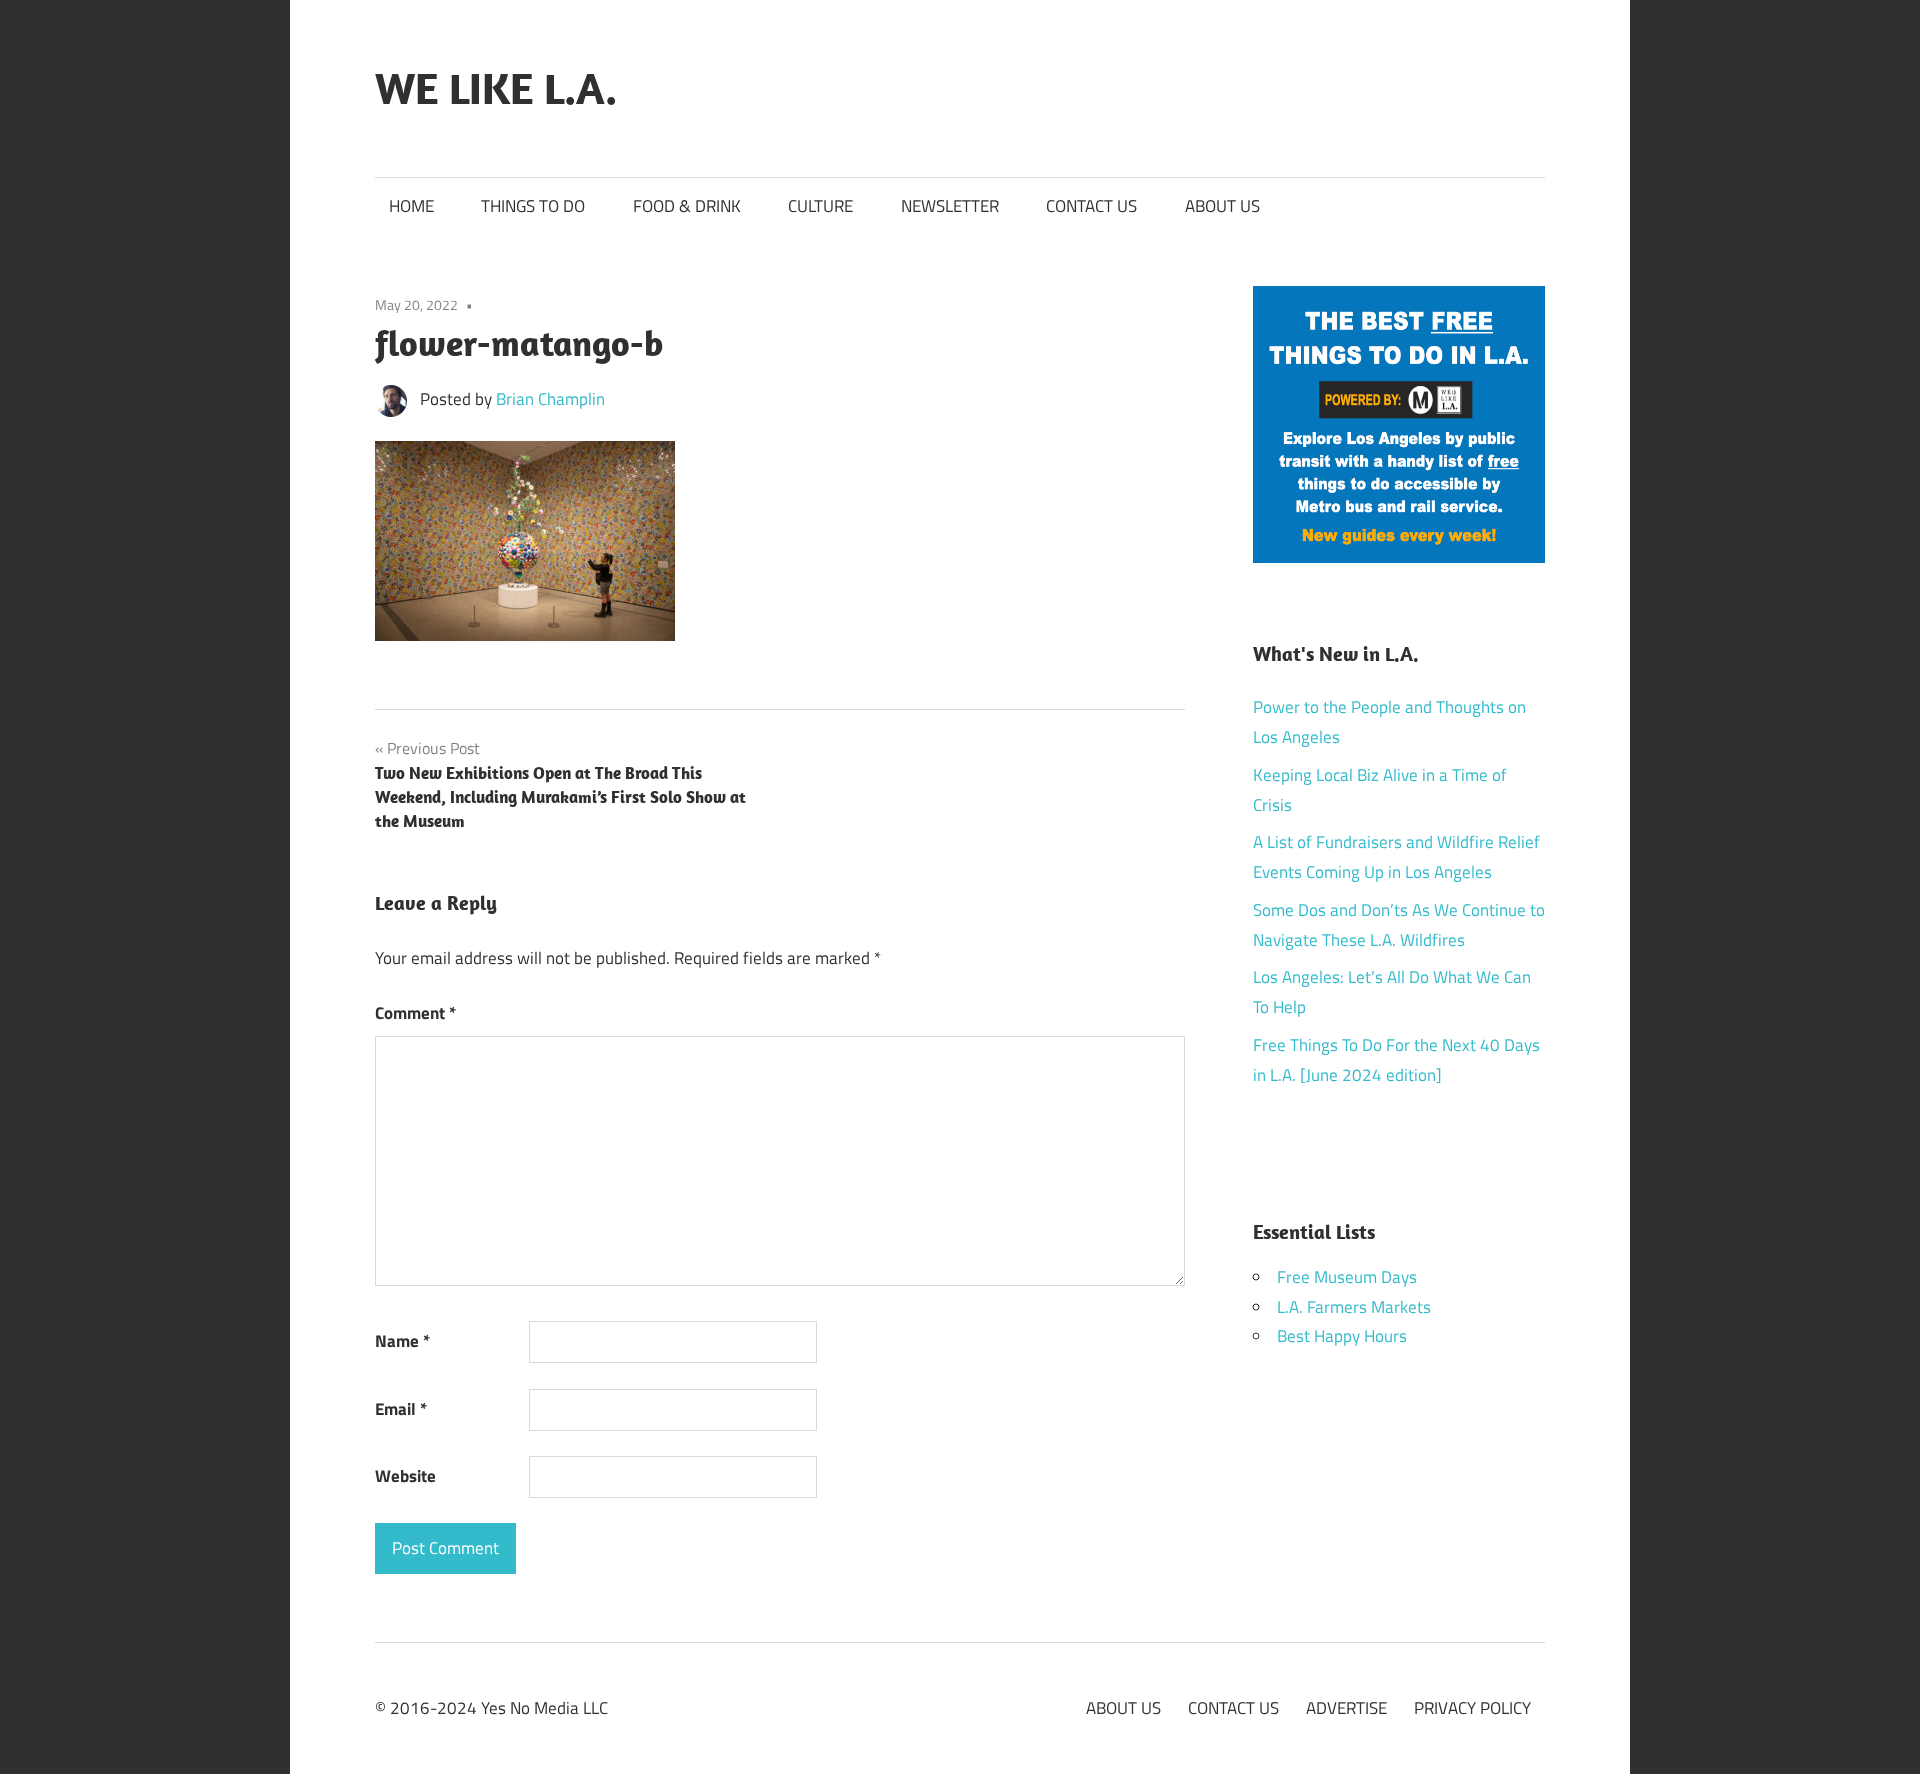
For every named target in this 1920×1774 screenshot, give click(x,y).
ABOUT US (1222, 206)
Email (401, 1409)
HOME (411, 206)
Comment (415, 1013)
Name (402, 1341)
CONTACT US (1091, 206)
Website (405, 1476)
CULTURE (820, 206)
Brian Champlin (550, 399)
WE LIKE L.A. (496, 88)
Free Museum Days (1347, 1277)
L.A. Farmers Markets (1354, 1307)
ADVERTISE (1346, 1708)
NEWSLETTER (950, 206)
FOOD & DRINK (687, 206)
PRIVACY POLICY (1472, 1708)
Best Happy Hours (1342, 1336)
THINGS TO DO (533, 206)
